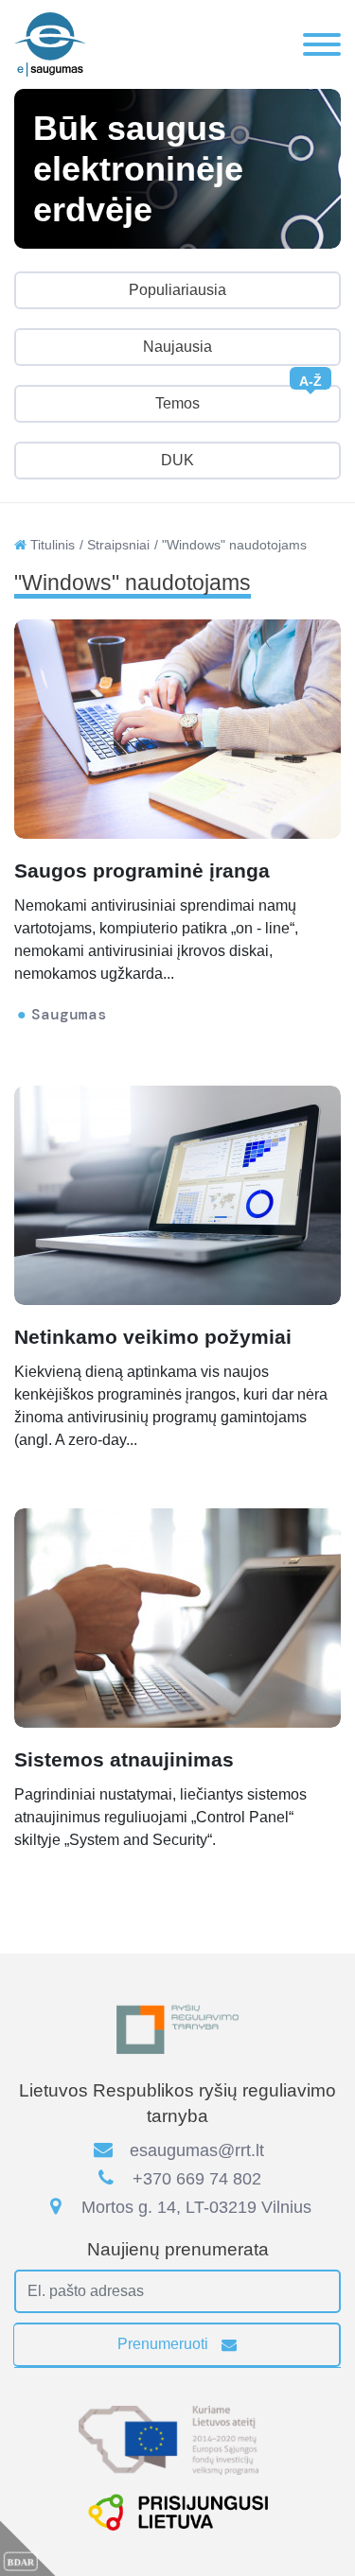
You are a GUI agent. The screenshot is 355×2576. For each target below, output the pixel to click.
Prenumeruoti (165, 2344)
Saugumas (69, 1014)
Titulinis (51, 545)
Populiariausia (177, 290)
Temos (239, 398)
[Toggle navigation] (322, 44)
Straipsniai (118, 545)
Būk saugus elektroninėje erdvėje (138, 169)
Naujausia (177, 347)
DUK (177, 460)
